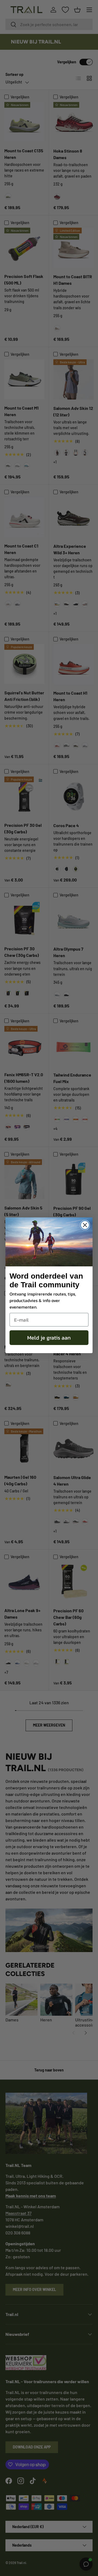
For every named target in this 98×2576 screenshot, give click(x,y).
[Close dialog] (85, 1225)
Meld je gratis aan (49, 1338)
